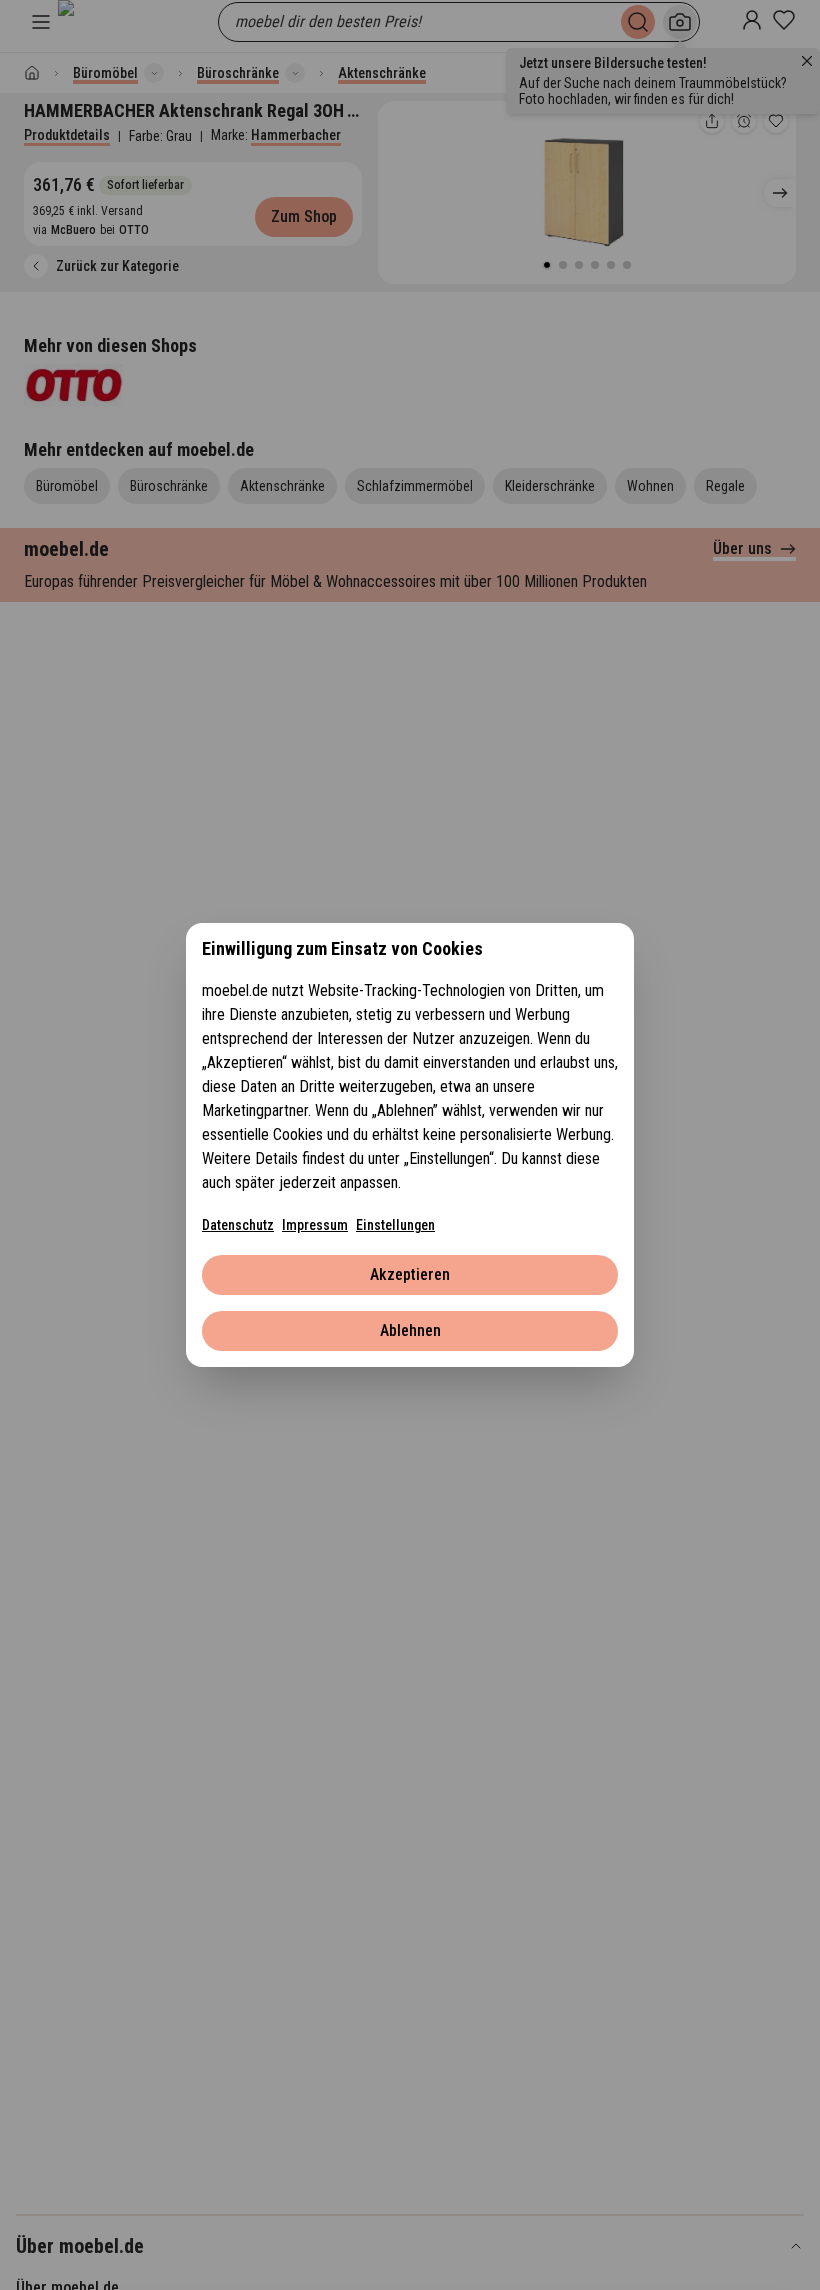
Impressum (315, 1225)
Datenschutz (238, 1225)
